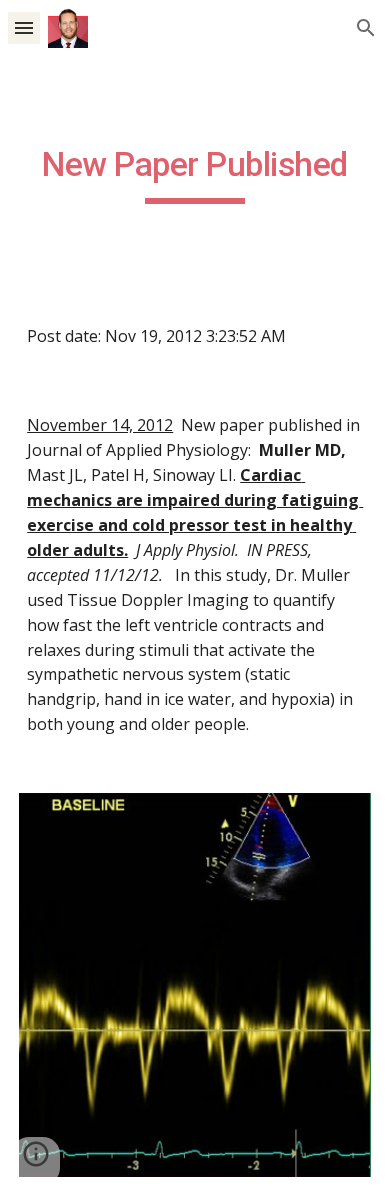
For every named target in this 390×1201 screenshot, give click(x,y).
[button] (24, 27)
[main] (195, 174)
